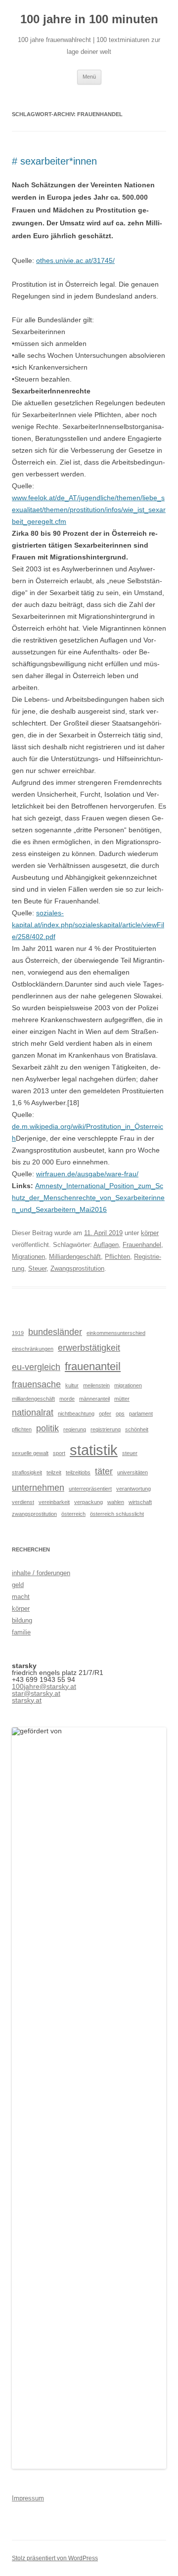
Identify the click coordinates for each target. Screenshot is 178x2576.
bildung (22, 1620)
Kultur (72, 1385)
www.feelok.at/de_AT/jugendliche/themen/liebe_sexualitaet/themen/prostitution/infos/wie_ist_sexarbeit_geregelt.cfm (89, 510)
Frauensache (36, 1384)
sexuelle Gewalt (30, 1453)
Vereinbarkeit (54, 1502)
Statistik (94, 1450)
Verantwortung (133, 1489)
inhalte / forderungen (41, 1573)
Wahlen (116, 1502)
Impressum (28, 2498)
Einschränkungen (33, 1349)
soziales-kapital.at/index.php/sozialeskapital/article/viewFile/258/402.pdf (88, 925)
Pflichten (117, 1257)
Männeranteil (94, 1399)
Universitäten (133, 1472)
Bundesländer (55, 1332)
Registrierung (106, 1429)
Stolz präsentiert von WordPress (55, 2558)
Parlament (141, 1414)
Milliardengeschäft (75, 1257)
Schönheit (137, 1429)
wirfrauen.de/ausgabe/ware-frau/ (87, 1174)
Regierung (75, 1429)
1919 (18, 1333)
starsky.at (27, 1700)
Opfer (105, 1414)
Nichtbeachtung (76, 1414)
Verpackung (89, 1502)
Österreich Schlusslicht (117, 1514)
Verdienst (23, 1502)
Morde (67, 1399)
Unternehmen (38, 1488)
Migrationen (28, 1257)
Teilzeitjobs (78, 1472)
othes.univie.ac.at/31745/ (75, 260)
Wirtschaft (140, 1502)
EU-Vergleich (36, 1367)
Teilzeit (54, 1472)
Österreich (73, 1514)
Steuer (37, 1268)
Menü (89, 77)
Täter (104, 1471)
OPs (120, 1414)
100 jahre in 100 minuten (89, 19)
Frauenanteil (93, 1366)
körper (150, 1233)
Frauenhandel (142, 1245)
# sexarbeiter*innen (54, 161)
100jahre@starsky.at (44, 1686)
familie (21, 1632)
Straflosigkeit (27, 1472)
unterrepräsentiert (90, 1489)
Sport (59, 1453)
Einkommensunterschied (116, 1333)
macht (21, 1597)
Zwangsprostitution (77, 1268)
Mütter (122, 1399)
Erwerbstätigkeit (89, 1348)
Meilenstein (96, 1385)
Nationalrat (33, 1413)
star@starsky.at (36, 1693)
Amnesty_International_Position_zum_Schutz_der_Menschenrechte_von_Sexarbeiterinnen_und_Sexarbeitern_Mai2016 (88, 1198)
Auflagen (106, 1245)
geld (18, 1585)
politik (47, 1428)
